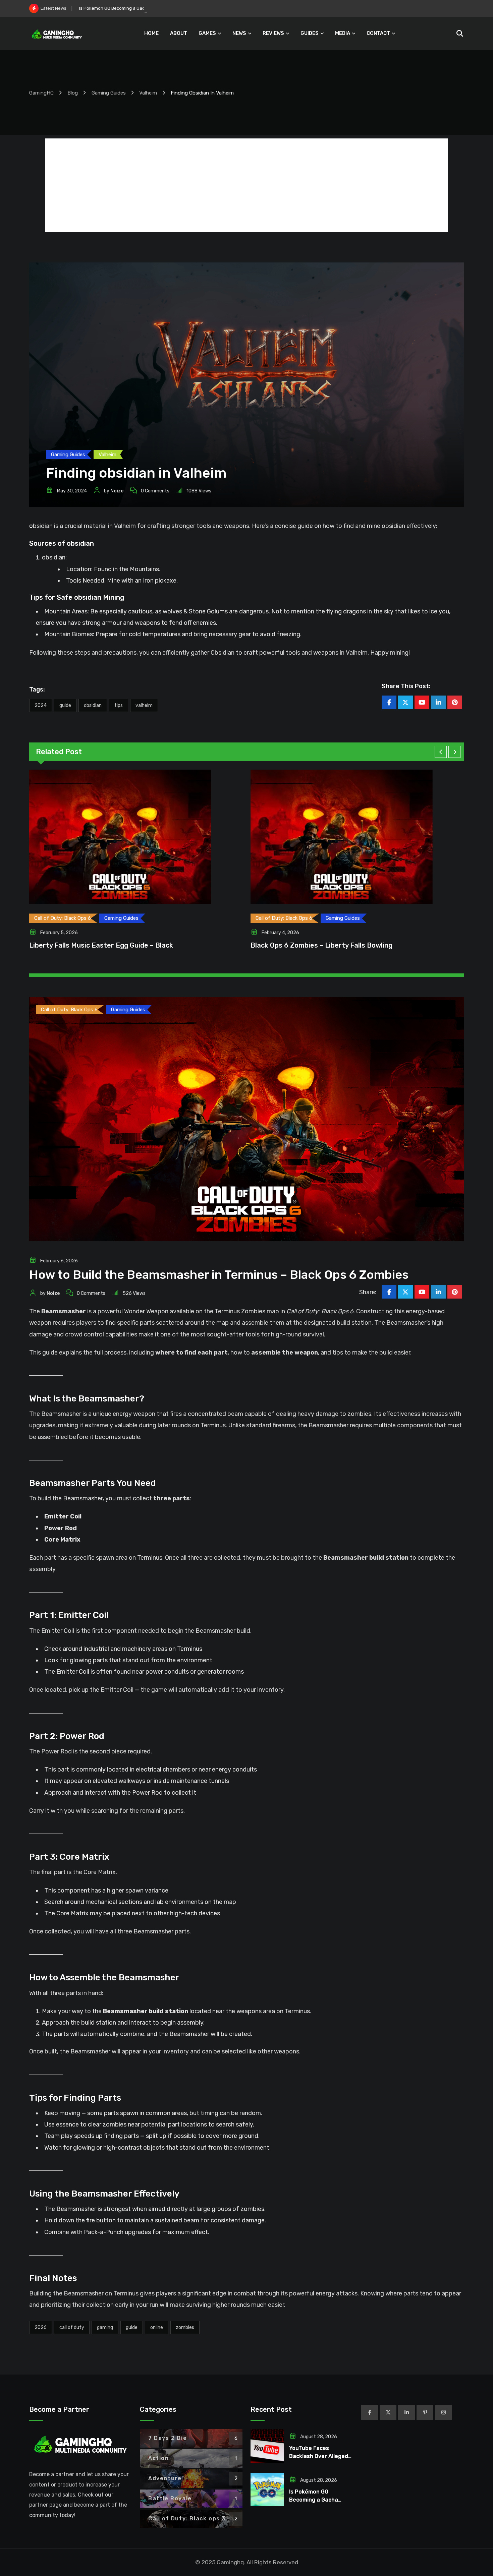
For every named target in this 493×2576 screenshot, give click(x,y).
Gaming (105, 2327)
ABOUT (179, 33)
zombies (185, 2327)
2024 (41, 705)
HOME (151, 33)
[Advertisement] (246, 185)
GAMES (207, 33)
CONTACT (378, 33)
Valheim (144, 705)
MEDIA (343, 33)
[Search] (460, 34)
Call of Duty (72, 2327)
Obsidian (93, 705)
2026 (41, 2327)
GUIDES (310, 33)
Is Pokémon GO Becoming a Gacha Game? (314, 2500)
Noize (117, 491)
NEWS (239, 33)
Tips (119, 705)
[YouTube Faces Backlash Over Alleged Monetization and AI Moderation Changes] (267, 2446)
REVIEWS (273, 33)
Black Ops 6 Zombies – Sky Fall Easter (103, 945)
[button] (441, 752)
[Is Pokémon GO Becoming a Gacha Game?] (267, 2490)
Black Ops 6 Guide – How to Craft (317, 945)
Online (157, 2327)
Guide (65, 705)
